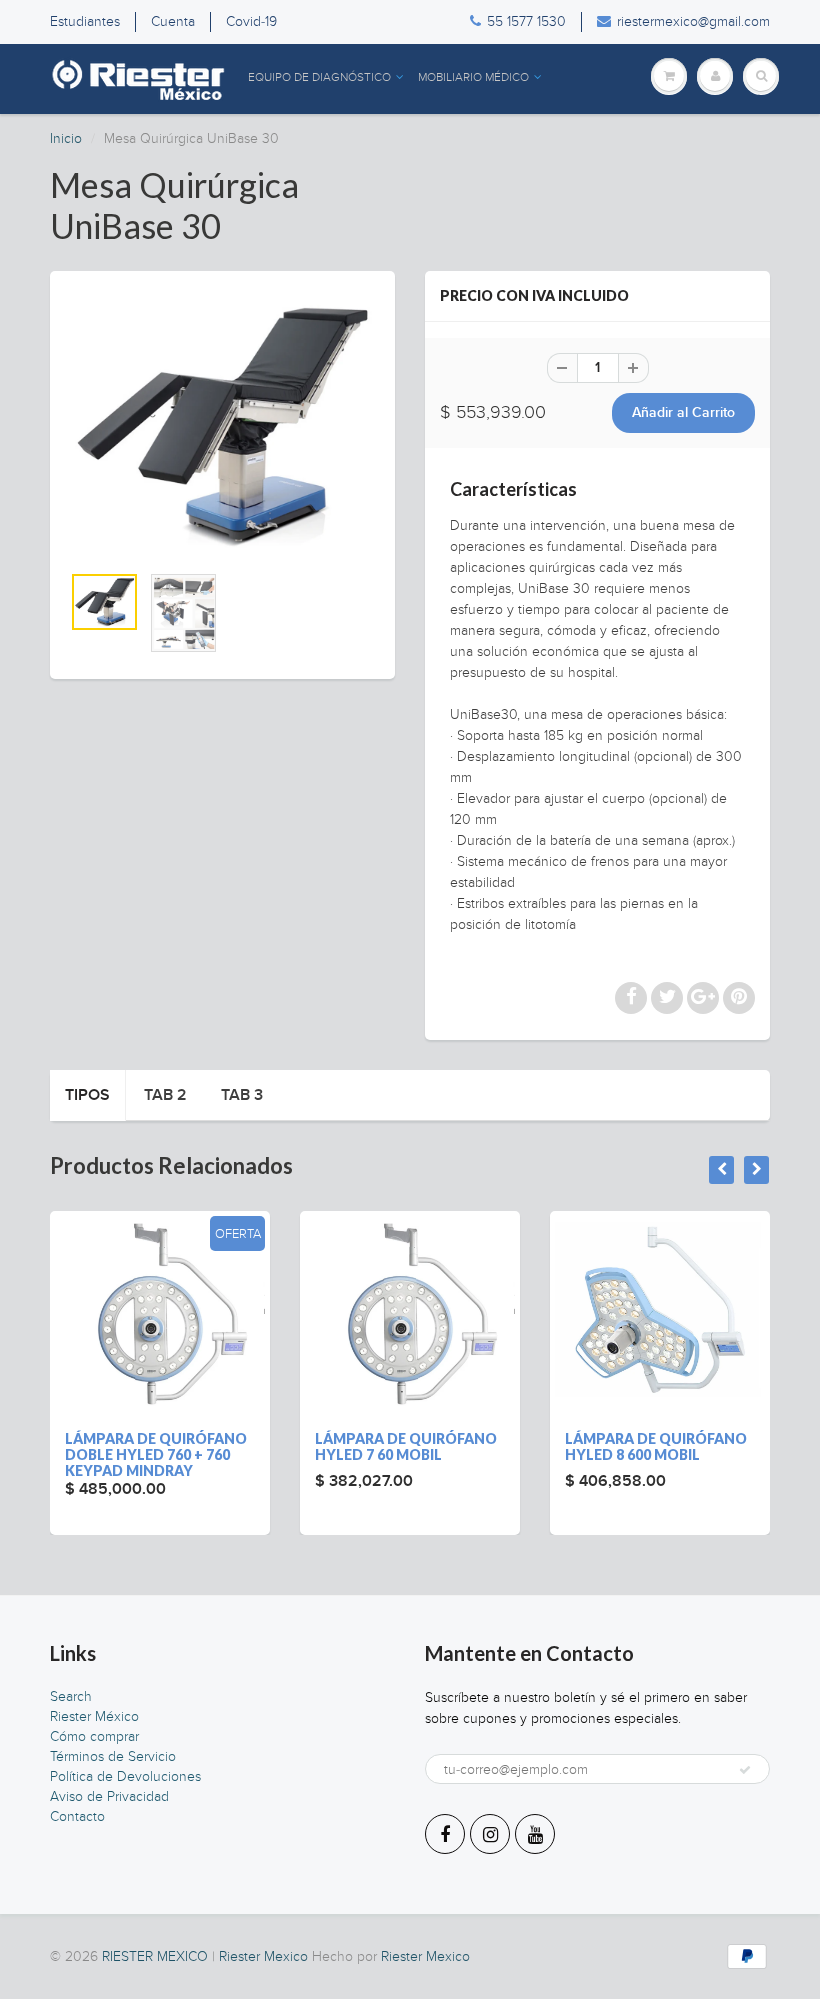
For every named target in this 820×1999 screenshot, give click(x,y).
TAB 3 (242, 1095)
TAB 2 (165, 1095)
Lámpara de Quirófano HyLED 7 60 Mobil (406, 1446)
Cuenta (173, 21)
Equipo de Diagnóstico (319, 77)
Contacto (77, 1816)
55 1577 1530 (526, 21)
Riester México (94, 1716)
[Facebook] (445, 1834)
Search (71, 1696)
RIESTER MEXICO (155, 1956)
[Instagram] (490, 1834)
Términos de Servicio (113, 1756)
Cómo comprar (94, 1736)
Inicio (66, 138)
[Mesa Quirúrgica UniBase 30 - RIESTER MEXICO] (222, 426)
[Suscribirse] (745, 1770)
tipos (87, 1095)
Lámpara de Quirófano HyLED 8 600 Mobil (656, 1446)
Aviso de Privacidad (109, 1796)
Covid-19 (251, 21)
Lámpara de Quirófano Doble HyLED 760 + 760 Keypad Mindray (156, 1454)
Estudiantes (85, 21)
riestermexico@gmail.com (693, 21)
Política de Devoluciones (125, 1776)
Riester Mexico (263, 1956)
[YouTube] (535, 1834)
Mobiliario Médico (473, 77)
